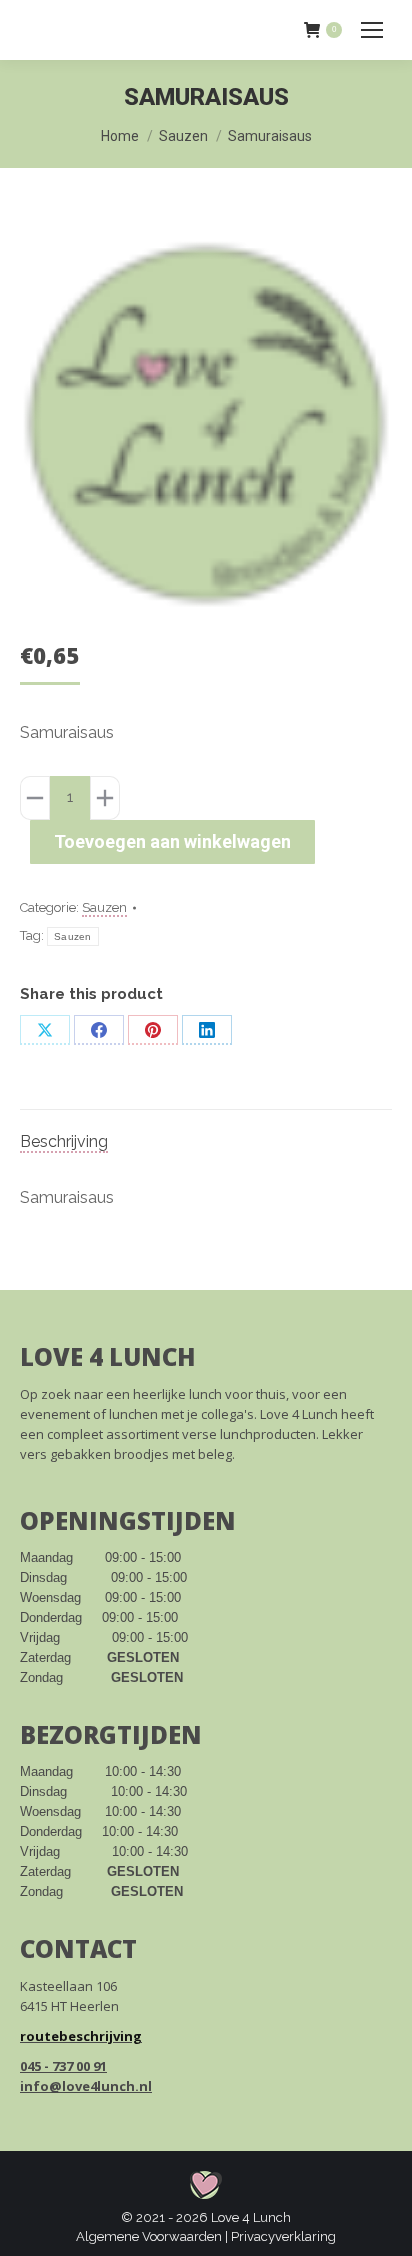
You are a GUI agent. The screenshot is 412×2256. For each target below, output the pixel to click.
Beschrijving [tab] (64, 1141)
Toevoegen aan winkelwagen (172, 841)
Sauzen (104, 907)
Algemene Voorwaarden (149, 2236)
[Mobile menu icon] (372, 30)
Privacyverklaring (283, 2236)
